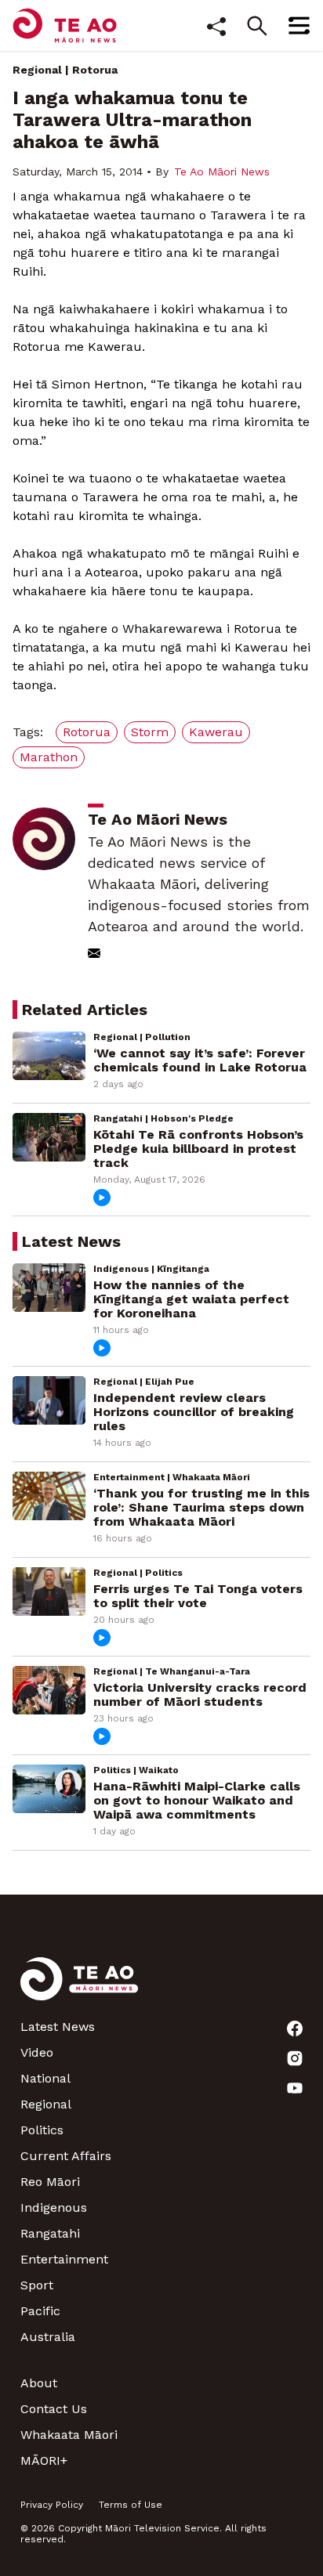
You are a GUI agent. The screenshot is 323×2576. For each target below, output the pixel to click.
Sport (37, 2285)
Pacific (40, 2311)
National (45, 2078)
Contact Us (54, 2409)
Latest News (58, 2027)
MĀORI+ (44, 2460)
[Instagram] (295, 2058)
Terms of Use (131, 2505)
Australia (48, 2337)
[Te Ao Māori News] (79, 1988)
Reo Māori (50, 2182)
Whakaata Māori (69, 2435)
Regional (37, 70)
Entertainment (64, 2259)
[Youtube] (295, 2088)
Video (37, 2052)
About (39, 2383)
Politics (42, 2130)
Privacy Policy (52, 2505)
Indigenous (54, 2207)
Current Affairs (66, 2156)
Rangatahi (50, 2233)
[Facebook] (295, 2029)
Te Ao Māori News (222, 172)
